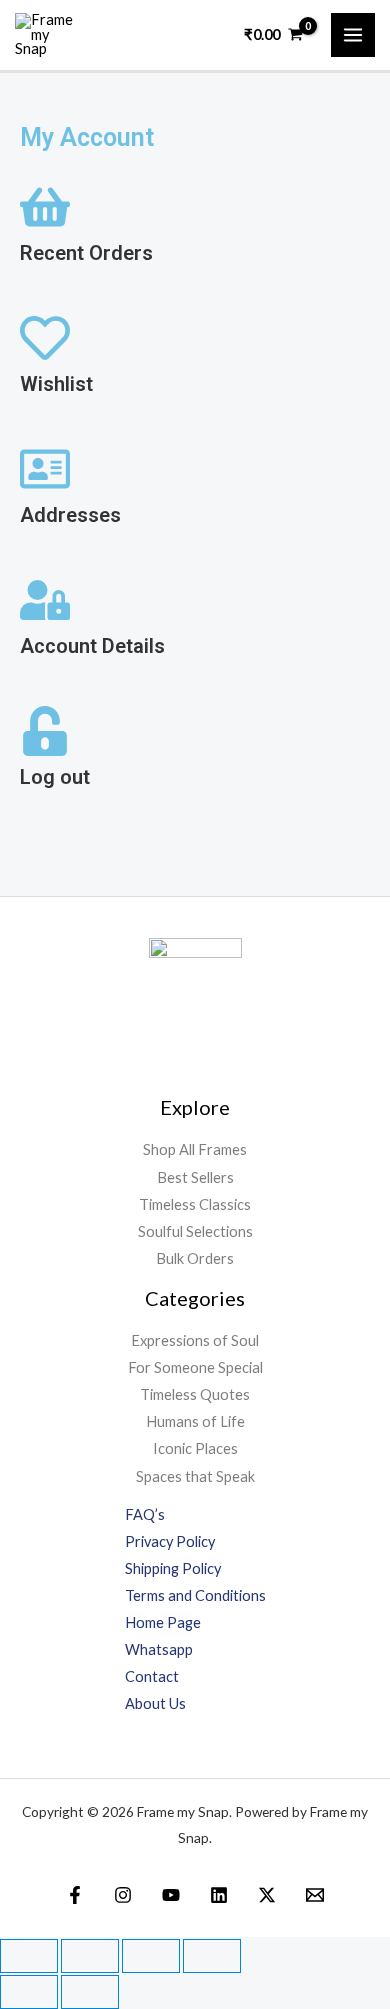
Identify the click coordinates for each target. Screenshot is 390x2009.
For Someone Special (195, 1367)
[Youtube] (171, 1895)
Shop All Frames (195, 1149)
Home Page (163, 1622)
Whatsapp (159, 1649)
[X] (267, 1895)
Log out (55, 777)
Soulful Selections (195, 1231)
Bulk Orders (195, 1258)
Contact (152, 1676)
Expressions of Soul (195, 1340)
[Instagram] (123, 1895)
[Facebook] (75, 1895)
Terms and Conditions (195, 1595)
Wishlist (56, 384)
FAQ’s (145, 1514)
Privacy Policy (170, 1541)
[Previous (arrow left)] (29, 1992)
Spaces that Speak (195, 1476)
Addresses (70, 515)
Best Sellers (195, 1177)
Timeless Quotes (195, 1394)
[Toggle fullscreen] (90, 1956)
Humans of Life (195, 1421)
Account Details (92, 646)
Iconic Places (195, 1448)
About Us (155, 1703)
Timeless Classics (195, 1204)
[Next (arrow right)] (90, 1992)
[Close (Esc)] (212, 1956)
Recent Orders (86, 253)
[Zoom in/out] (29, 1956)
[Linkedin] (219, 1895)
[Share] (151, 1956)
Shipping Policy (173, 1568)
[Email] (315, 1895)
